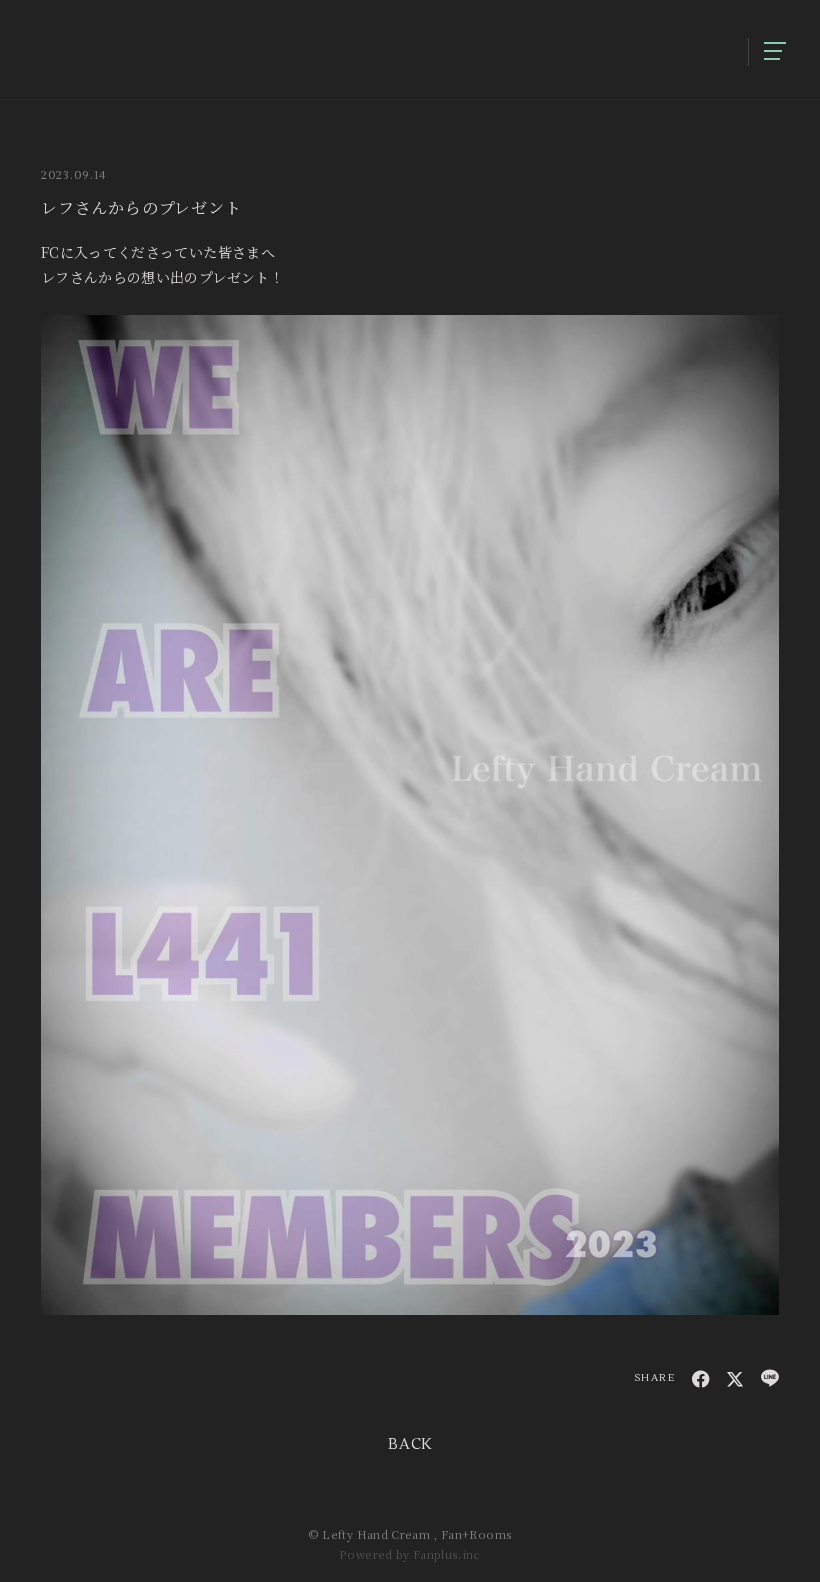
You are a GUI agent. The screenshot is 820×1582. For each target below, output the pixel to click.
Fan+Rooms (476, 1534)
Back (410, 1444)
